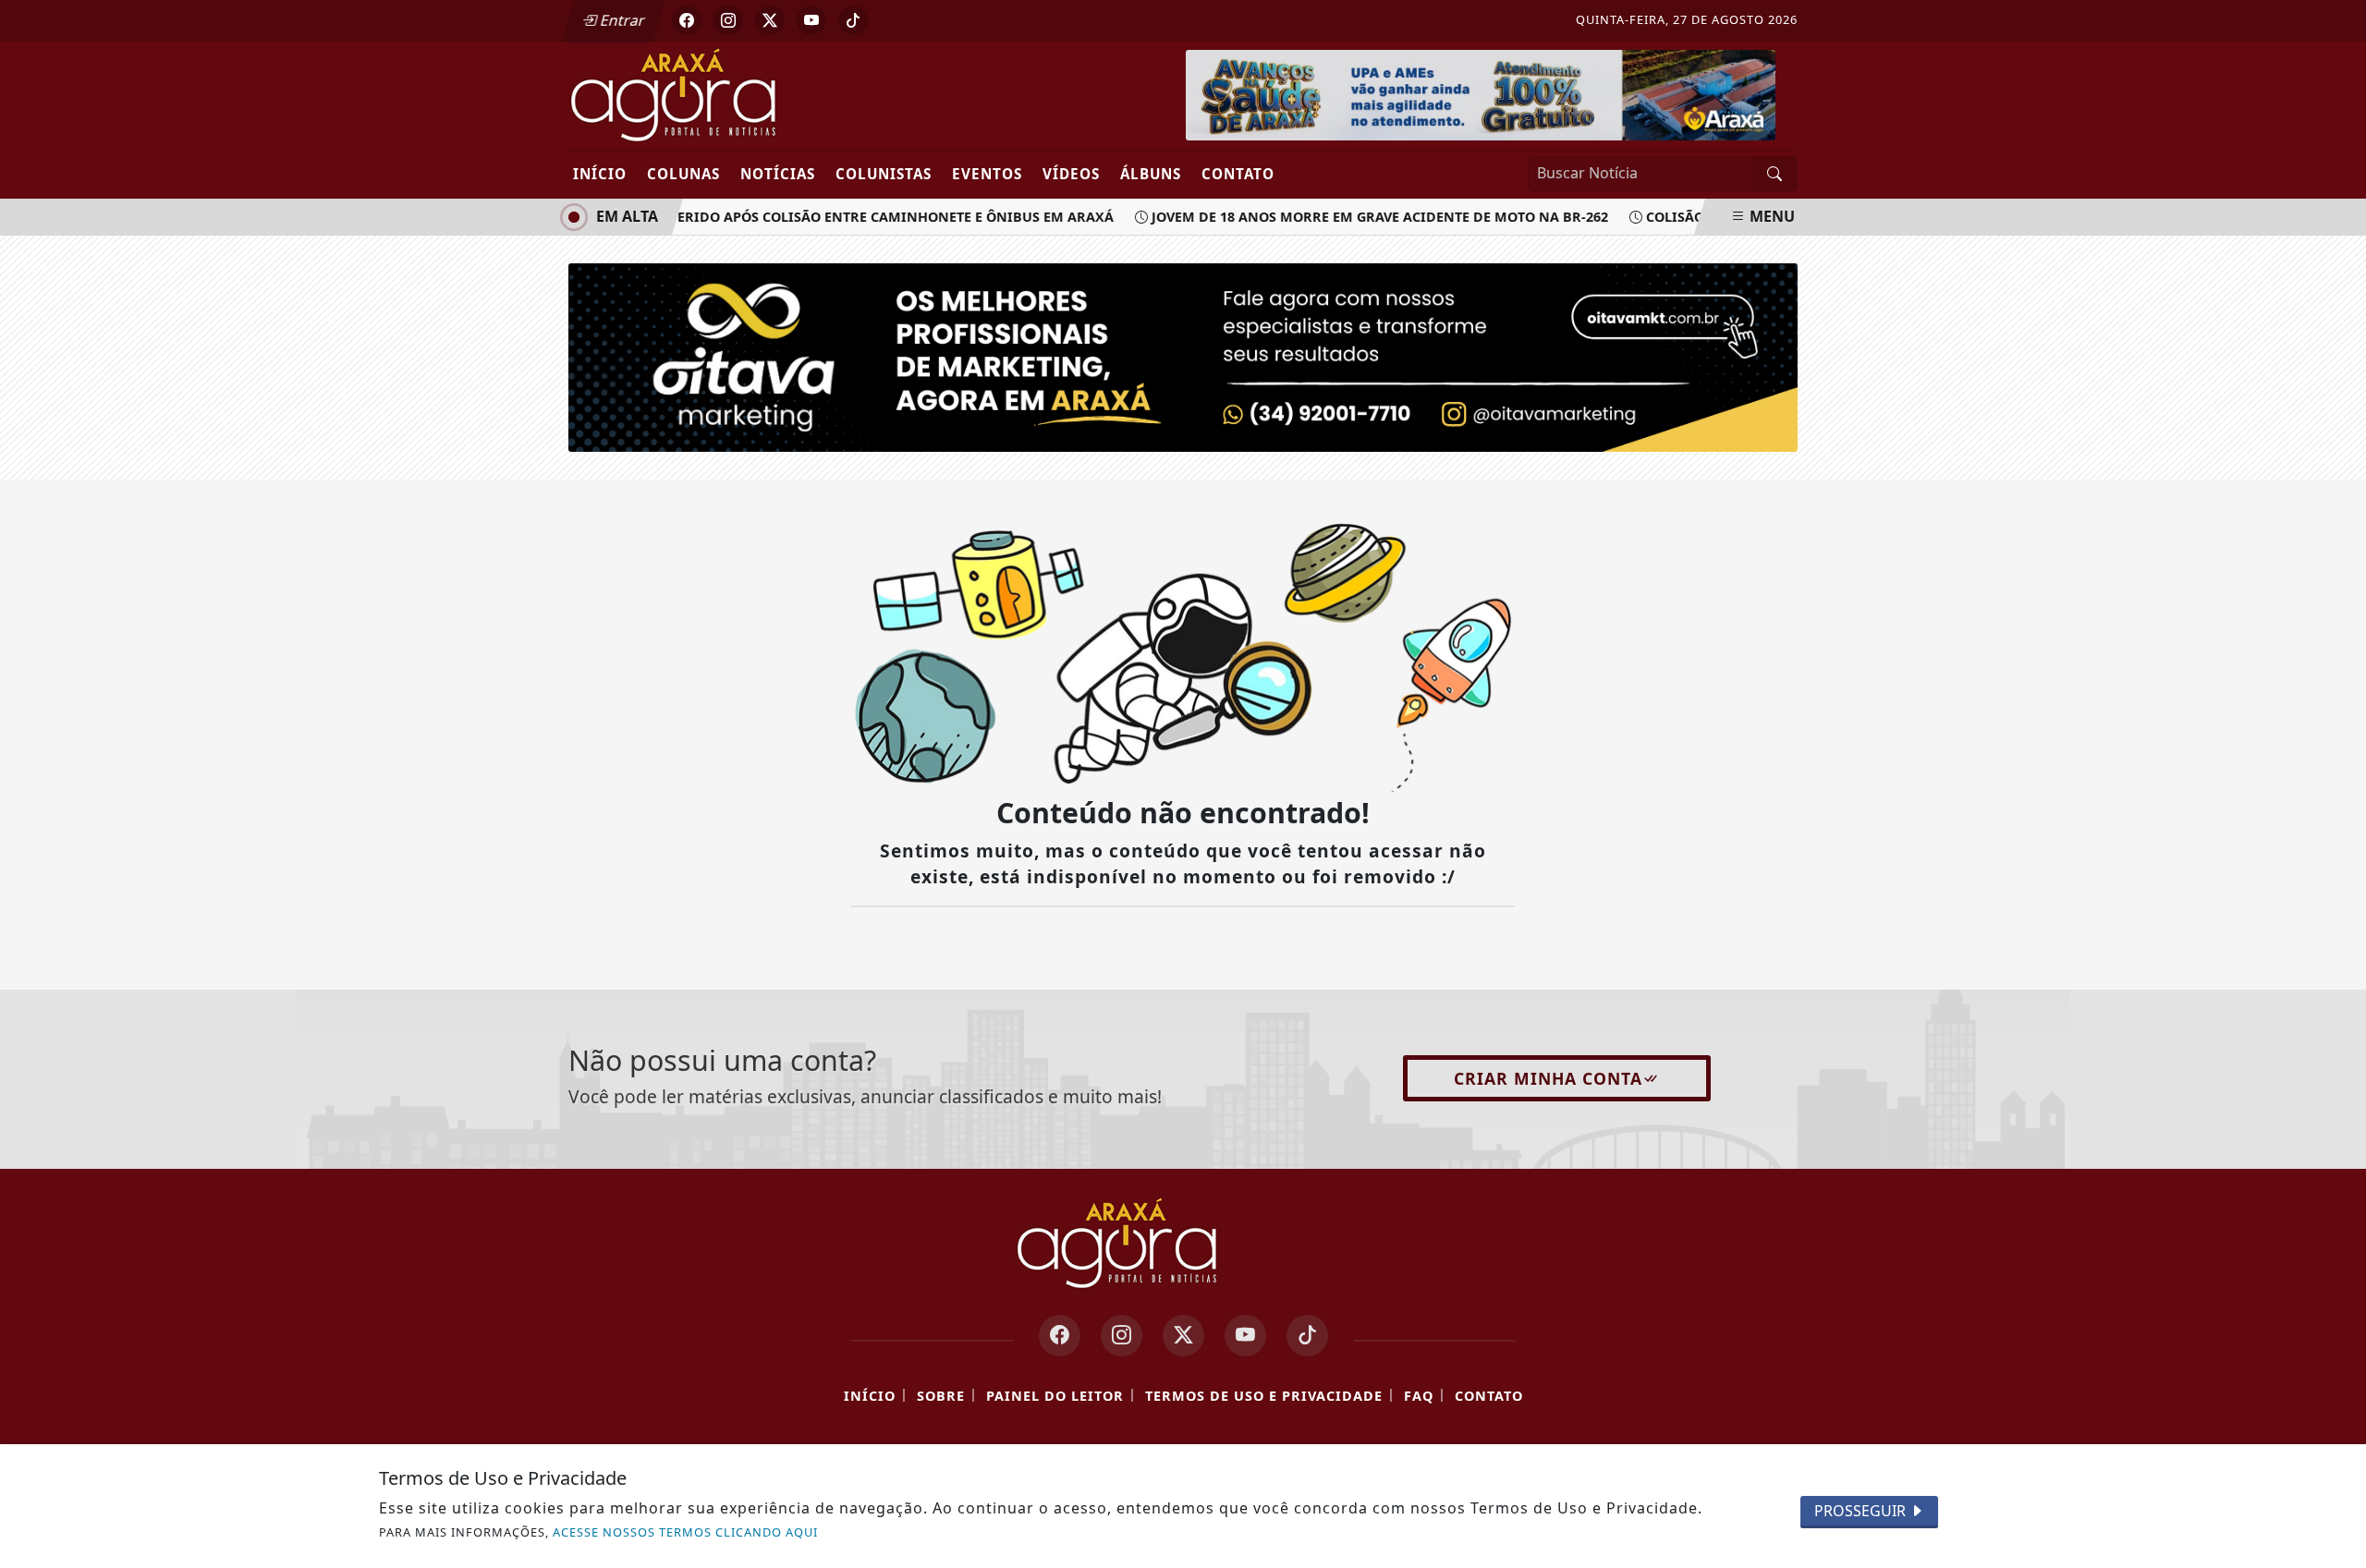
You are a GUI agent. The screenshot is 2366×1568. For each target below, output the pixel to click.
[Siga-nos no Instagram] (1122, 1336)
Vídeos (1071, 174)
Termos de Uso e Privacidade (1264, 1396)
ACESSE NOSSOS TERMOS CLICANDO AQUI (685, 1532)
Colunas (683, 174)
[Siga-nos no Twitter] (1183, 1336)
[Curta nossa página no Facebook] (1060, 1336)
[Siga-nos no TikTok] (1307, 1336)
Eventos (987, 174)
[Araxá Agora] (742, 94)
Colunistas (884, 174)
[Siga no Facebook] (687, 20)
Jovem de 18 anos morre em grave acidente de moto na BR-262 (1365, 217)
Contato (1238, 174)
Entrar (621, 20)
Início (600, 174)
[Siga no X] (770, 20)
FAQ (1419, 1396)
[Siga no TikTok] (853, 20)
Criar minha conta (1548, 1078)
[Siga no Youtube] (811, 20)
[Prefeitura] (1481, 93)
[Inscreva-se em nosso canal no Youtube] (1245, 1336)
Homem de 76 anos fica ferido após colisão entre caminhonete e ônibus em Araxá (791, 217)
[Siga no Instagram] (728, 20)
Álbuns (1151, 174)
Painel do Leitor (1055, 1396)
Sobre (941, 1396)
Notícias (778, 174)
